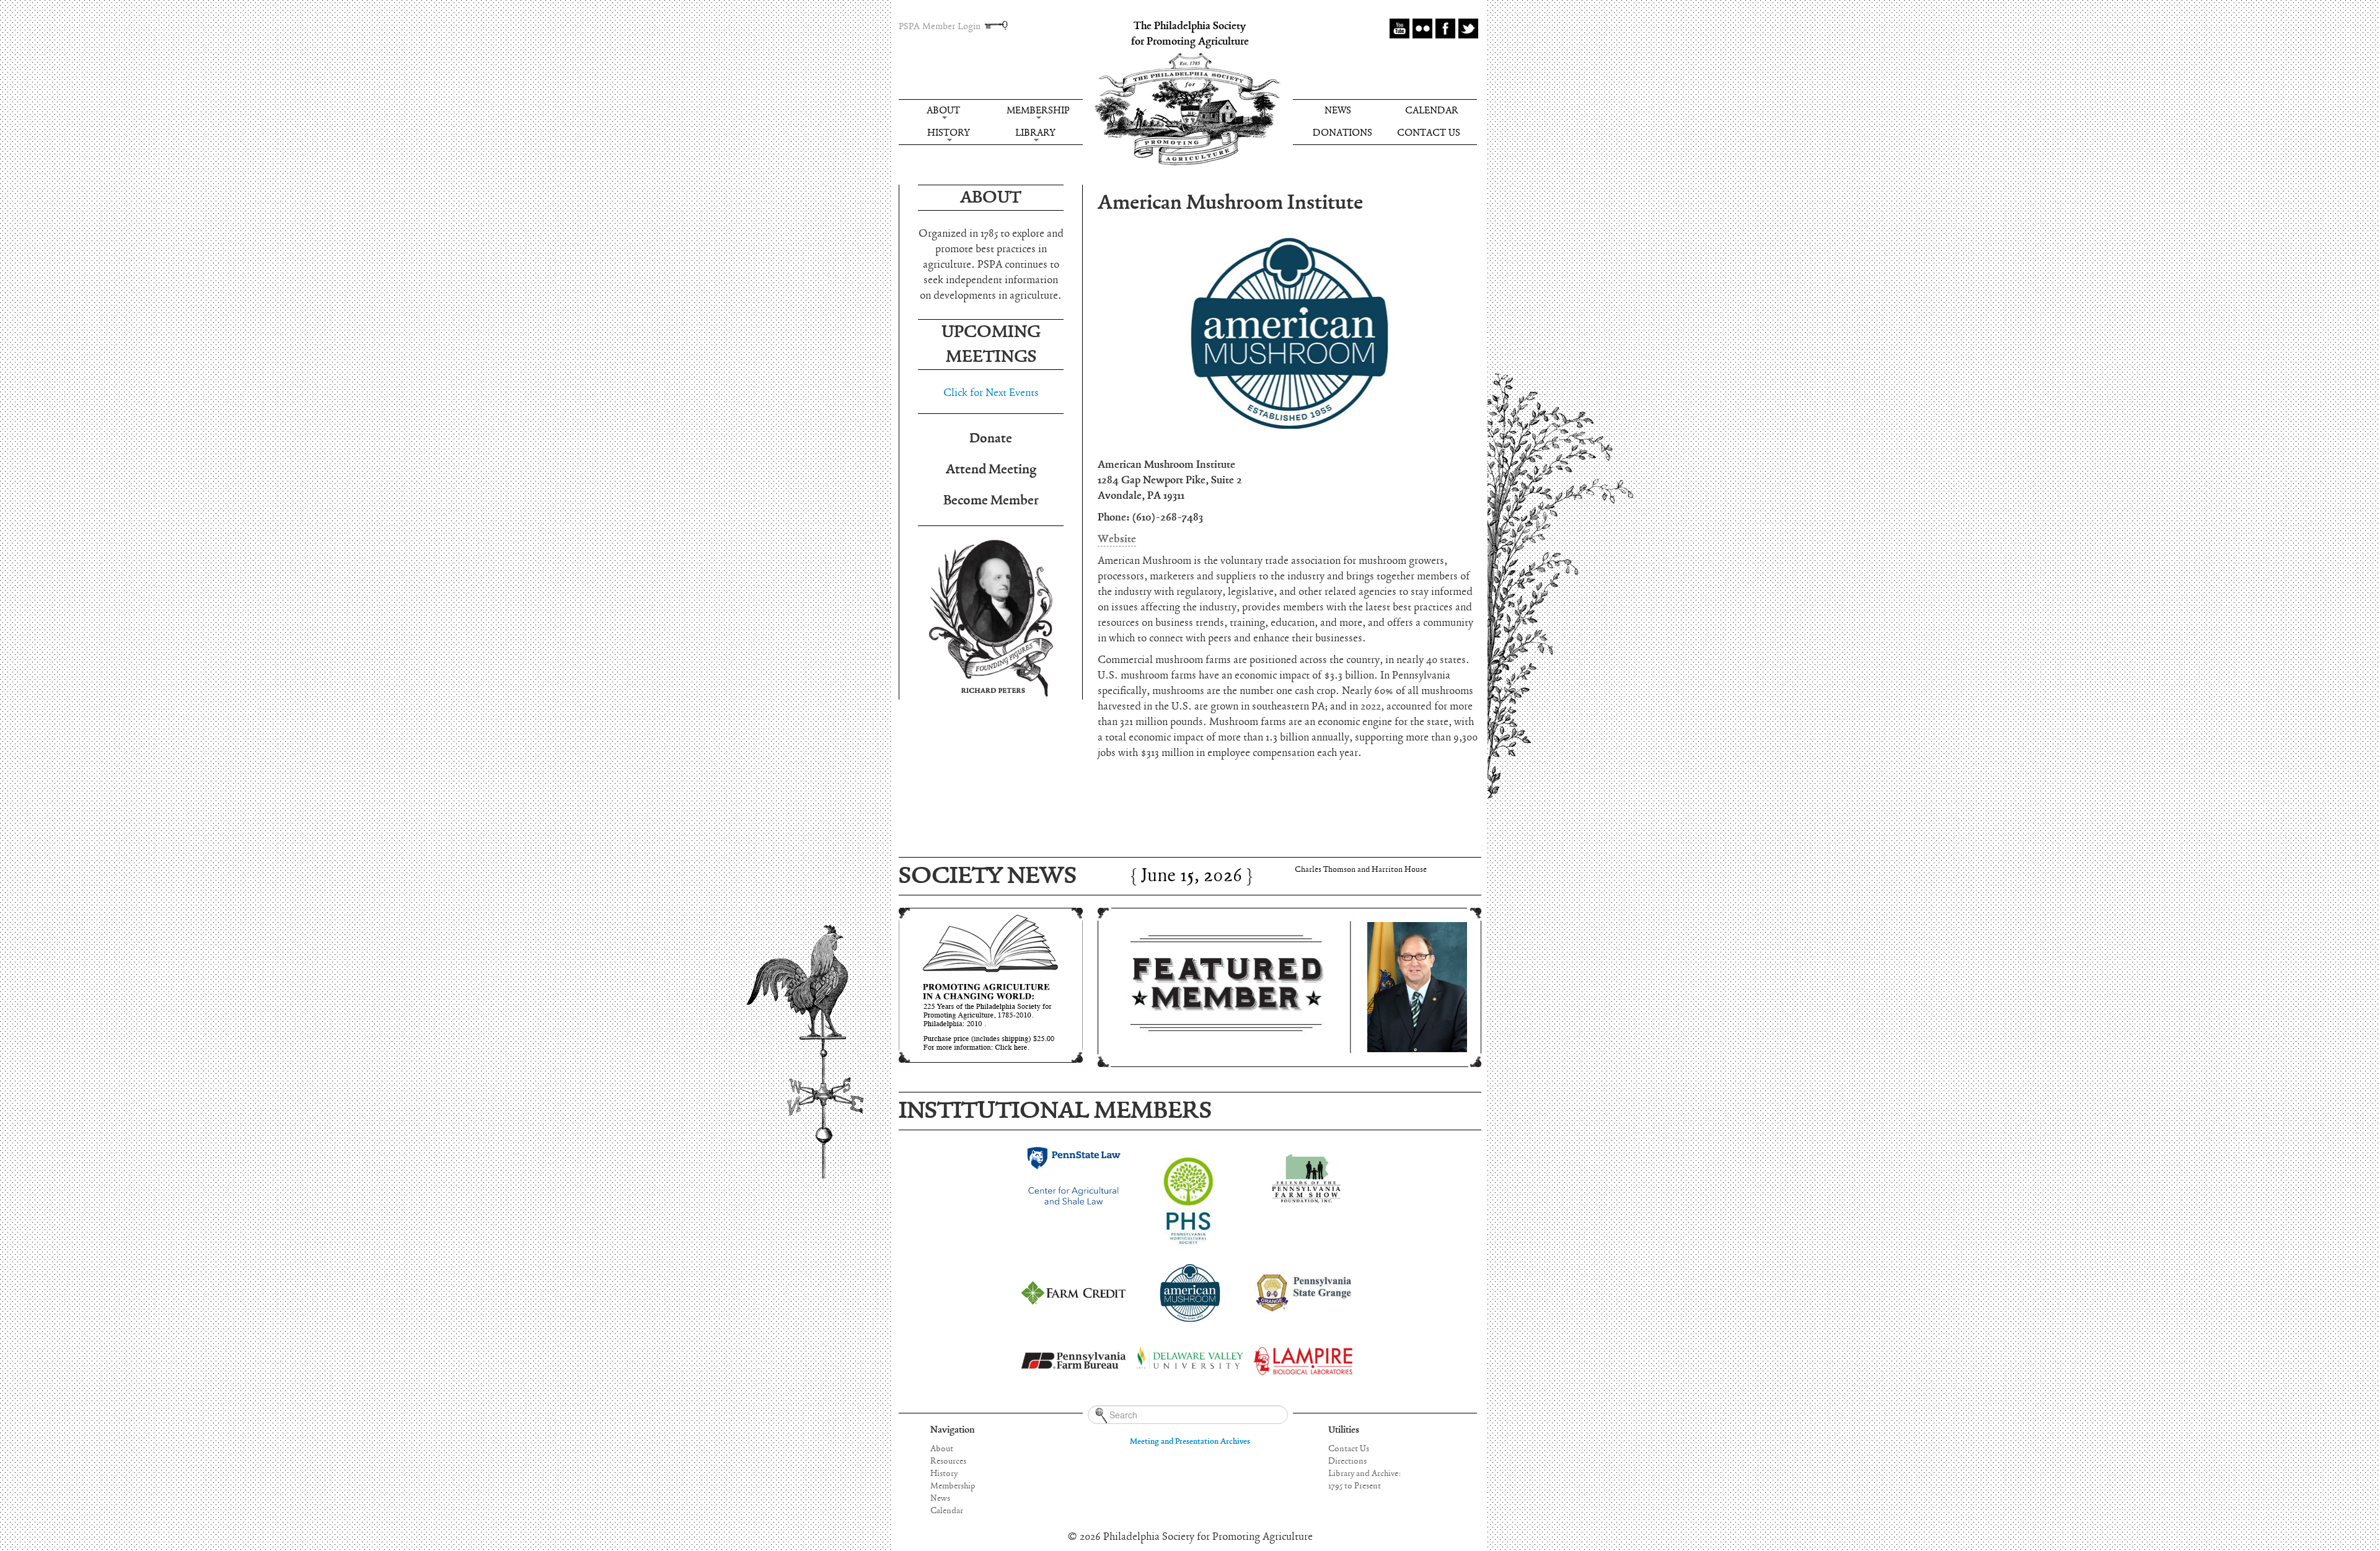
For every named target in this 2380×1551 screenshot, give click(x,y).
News (1338, 111)
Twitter (1468, 29)
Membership (1038, 111)
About (943, 111)
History (948, 133)
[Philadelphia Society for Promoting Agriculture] (1188, 110)
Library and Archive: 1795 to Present (1364, 1480)
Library (1035, 133)
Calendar (1432, 111)
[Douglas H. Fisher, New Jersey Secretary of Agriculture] (1289, 987)
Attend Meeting (991, 470)
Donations (1342, 133)
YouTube (1399, 29)
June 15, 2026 (1192, 867)
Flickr (1422, 29)
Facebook (1445, 29)
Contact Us (1429, 133)
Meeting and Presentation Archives (1190, 1442)
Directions (1347, 1461)
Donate (991, 439)
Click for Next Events (991, 393)
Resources (948, 1461)
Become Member (991, 501)
